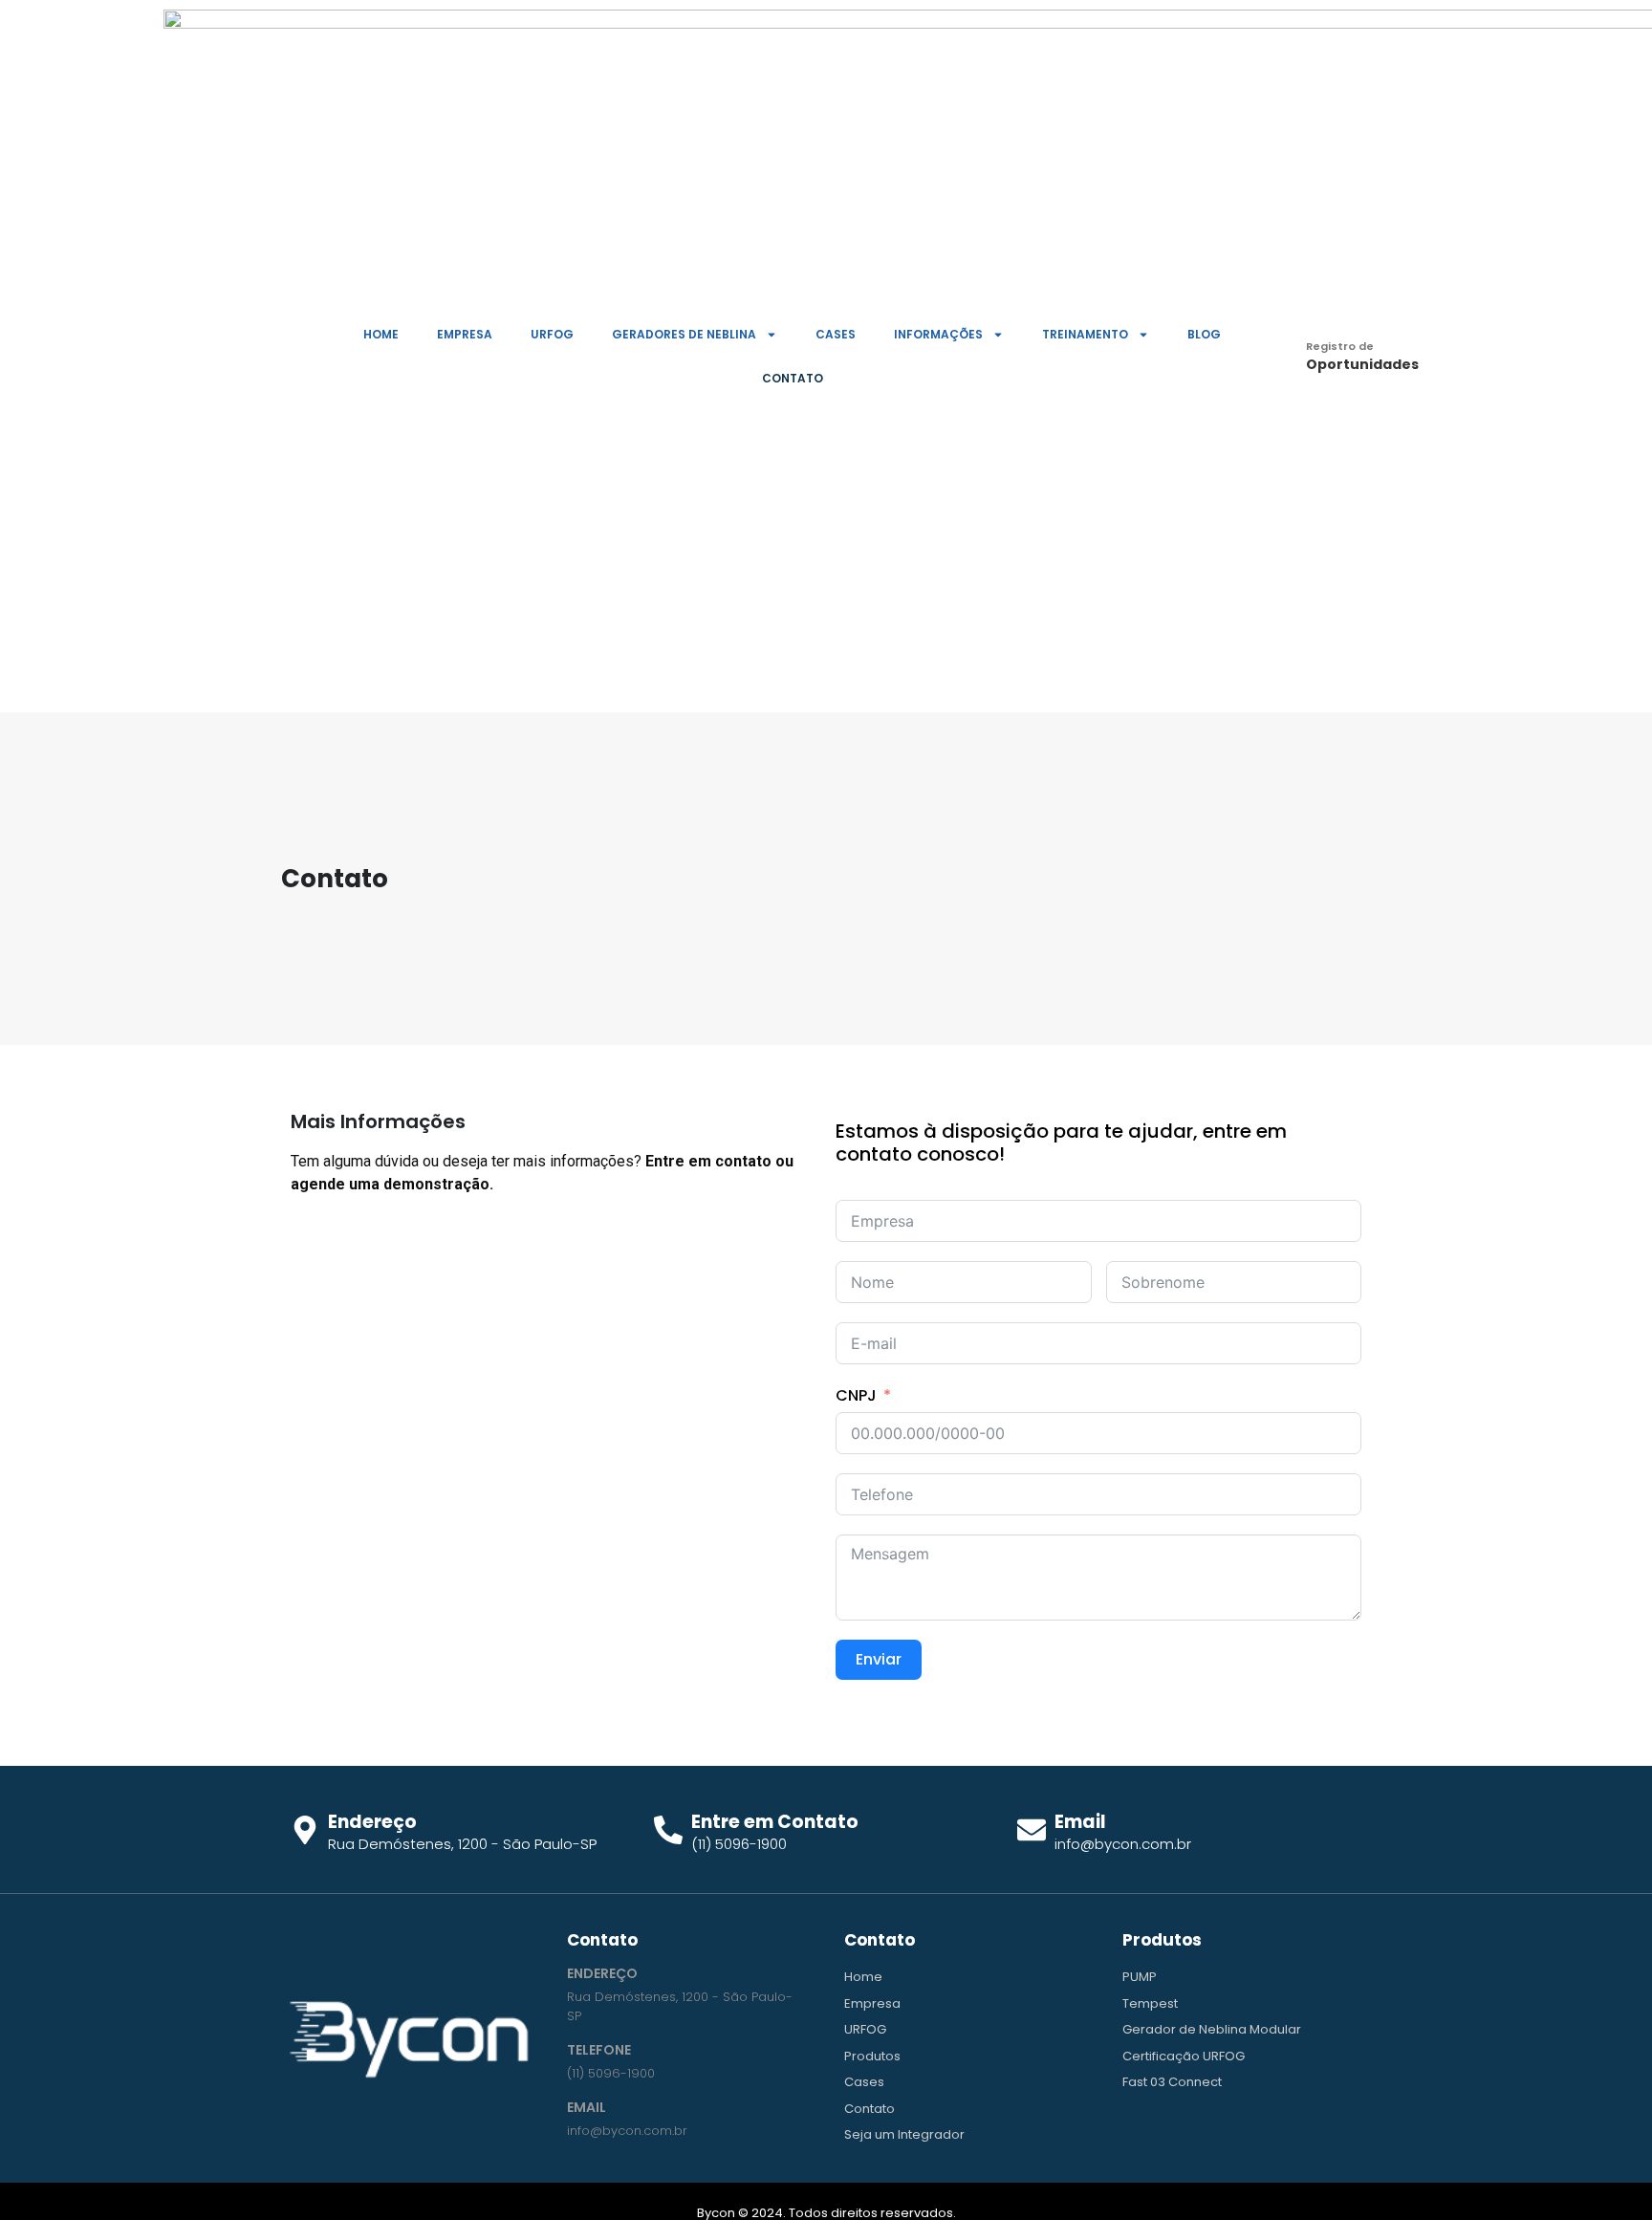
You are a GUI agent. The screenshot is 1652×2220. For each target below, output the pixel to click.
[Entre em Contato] (668, 1830)
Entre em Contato (775, 1822)
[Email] (1032, 1830)
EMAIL (587, 2107)
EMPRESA (465, 334)
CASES (836, 334)
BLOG (1204, 334)
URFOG (552, 334)
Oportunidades (1362, 364)
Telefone (599, 2050)
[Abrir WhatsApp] (1604, 2172)
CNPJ (856, 1395)
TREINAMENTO (1085, 334)
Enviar (879, 1659)
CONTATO (793, 378)
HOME (381, 334)
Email (1080, 1822)
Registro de (1340, 346)
